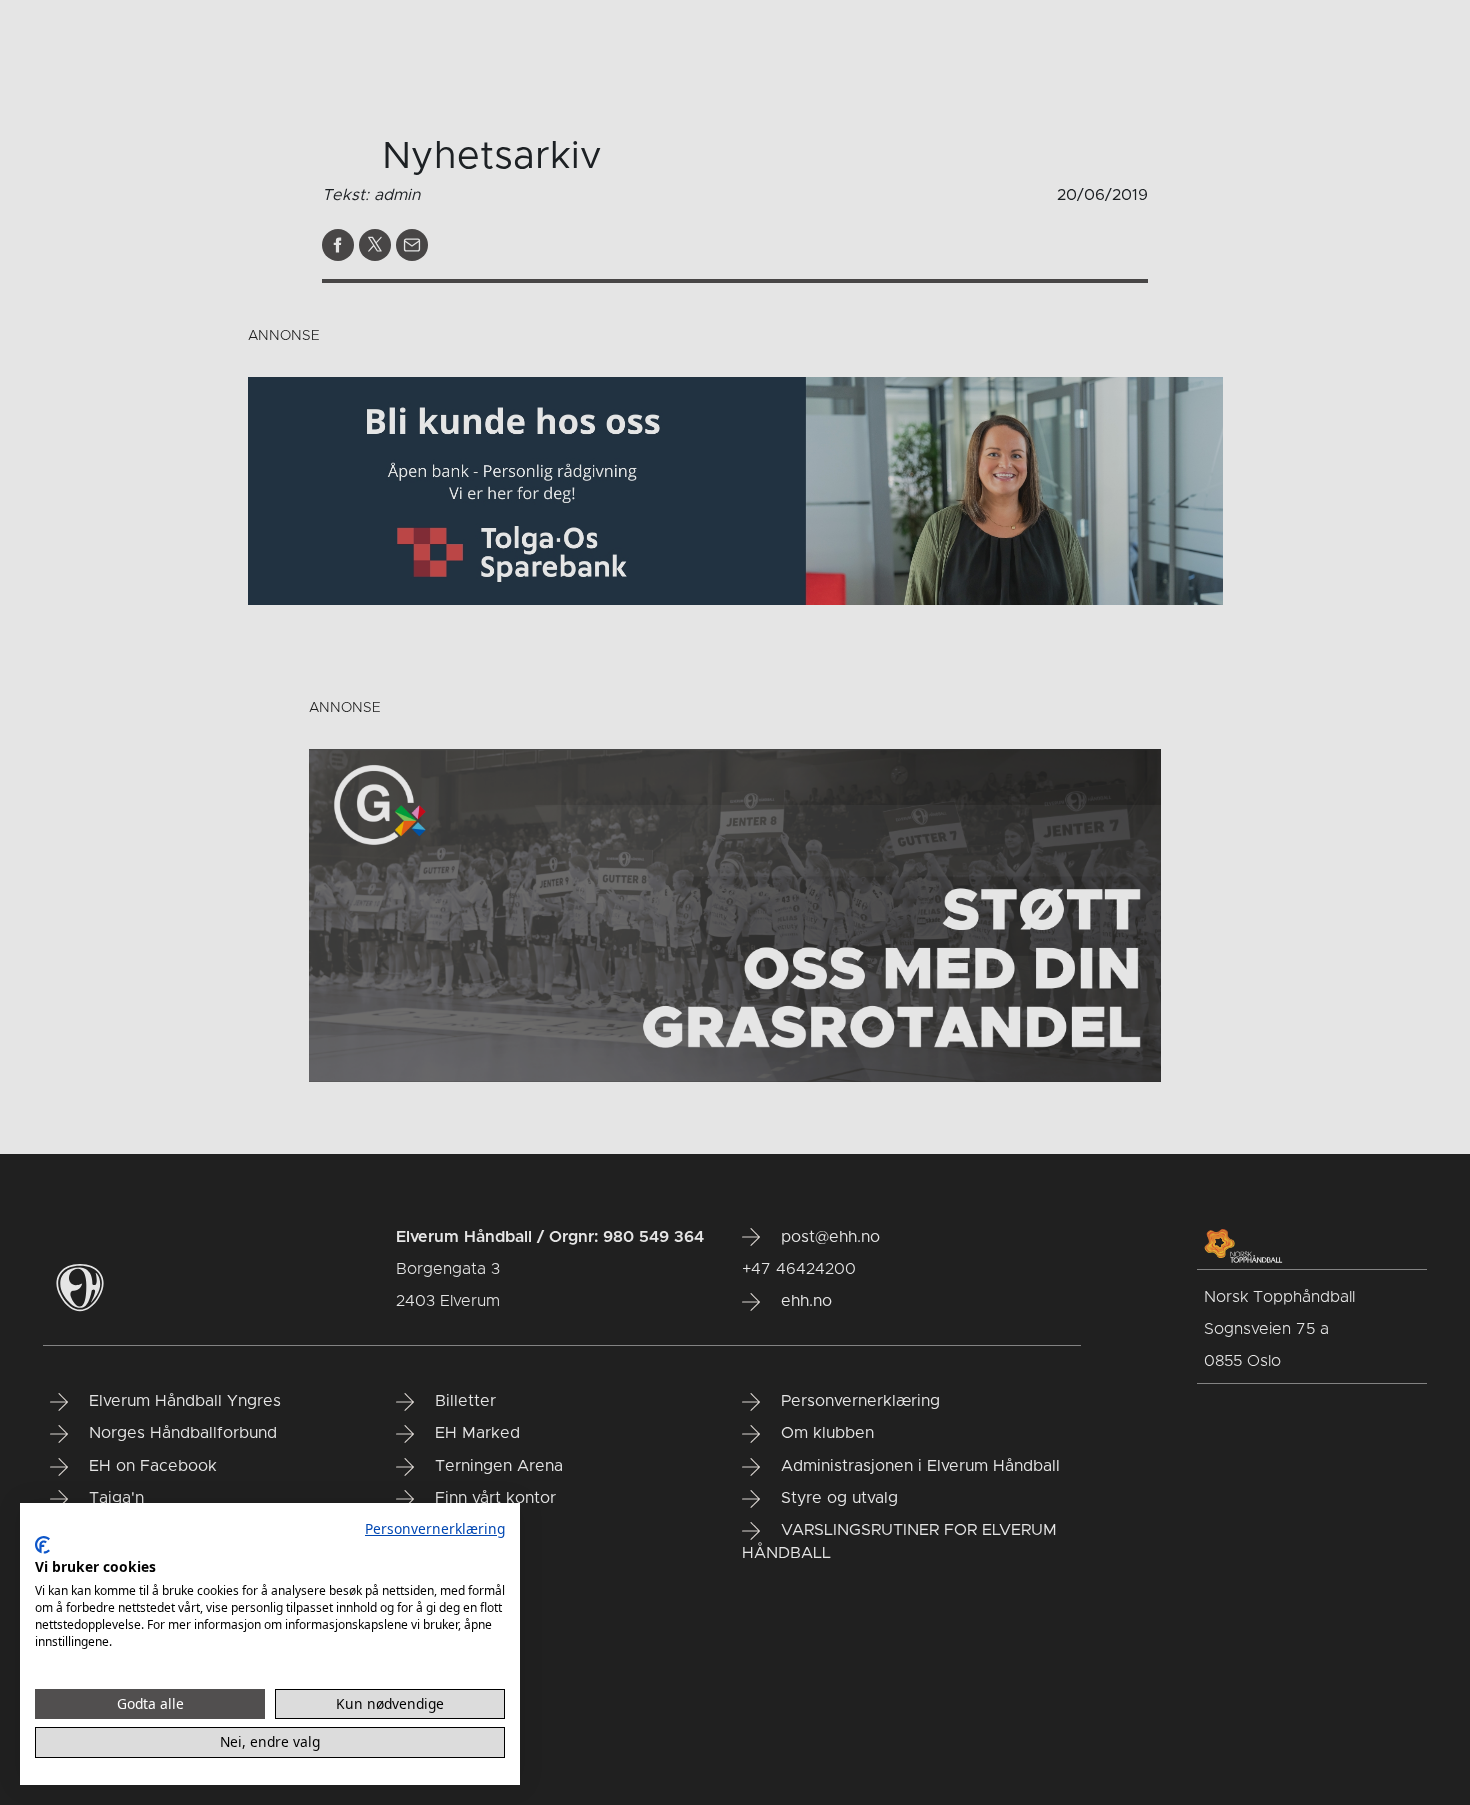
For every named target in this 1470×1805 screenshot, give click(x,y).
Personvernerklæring (435, 1528)
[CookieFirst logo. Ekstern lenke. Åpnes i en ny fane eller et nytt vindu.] (42, 1545)
